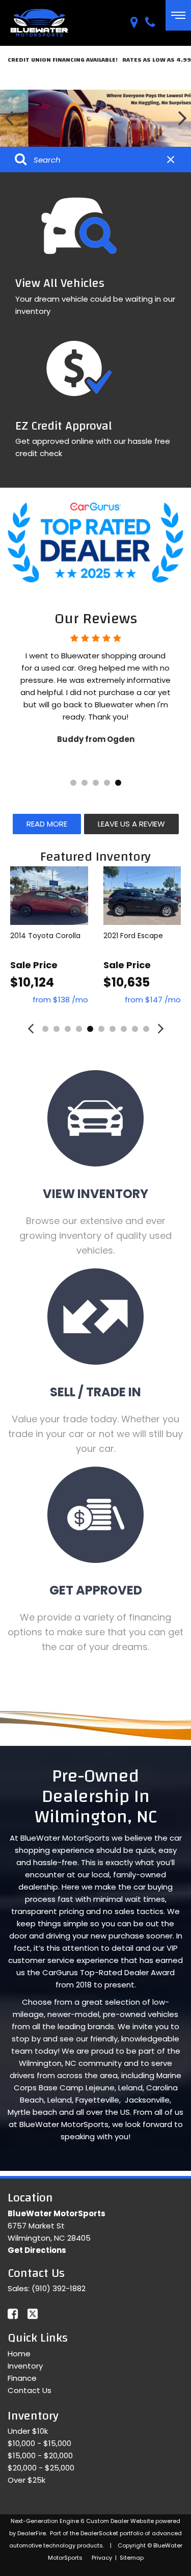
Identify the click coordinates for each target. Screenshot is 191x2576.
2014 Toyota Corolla (45, 936)
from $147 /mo (153, 1000)
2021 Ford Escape (133, 936)
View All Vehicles (60, 283)
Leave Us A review (131, 824)
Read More (47, 824)
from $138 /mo (60, 1000)
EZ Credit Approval (64, 426)
